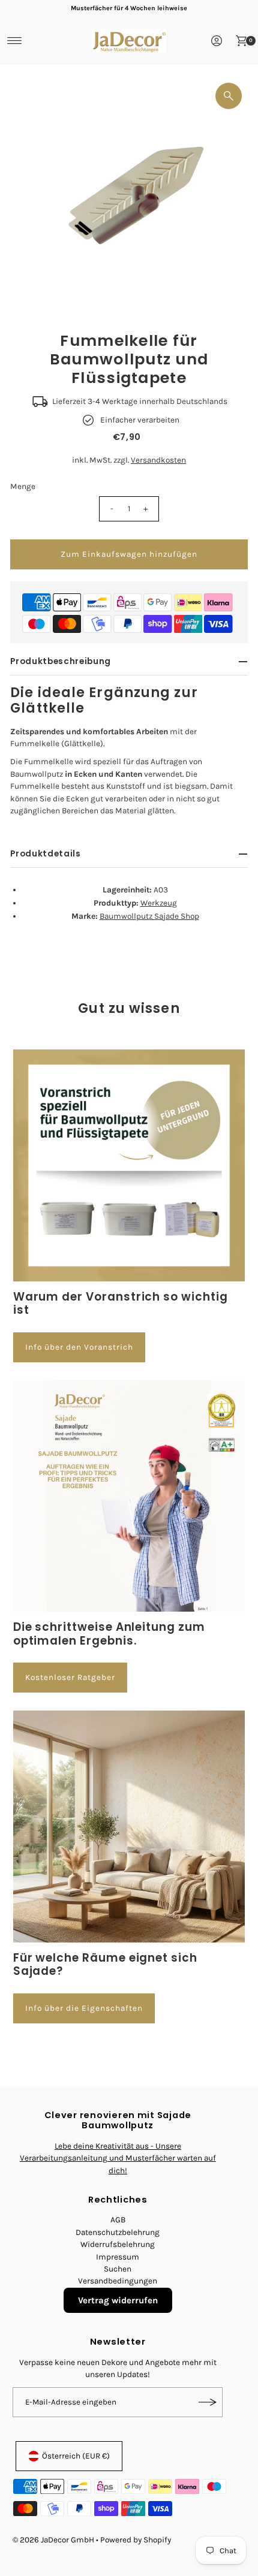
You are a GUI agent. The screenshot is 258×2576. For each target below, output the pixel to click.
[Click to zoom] (229, 96)
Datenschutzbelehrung (118, 2232)
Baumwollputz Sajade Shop (149, 916)
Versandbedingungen (118, 2281)
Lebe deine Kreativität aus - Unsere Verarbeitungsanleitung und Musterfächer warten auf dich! (118, 2158)
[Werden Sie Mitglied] (208, 2402)
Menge (23, 486)
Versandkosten (158, 460)
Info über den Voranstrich (79, 1347)
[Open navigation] (15, 41)
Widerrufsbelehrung (118, 2244)
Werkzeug (159, 903)
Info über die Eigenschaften (84, 2008)
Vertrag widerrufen (118, 2300)
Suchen (118, 2269)
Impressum (118, 2257)
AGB (118, 2220)
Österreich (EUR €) (76, 2456)
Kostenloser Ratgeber (70, 1677)
